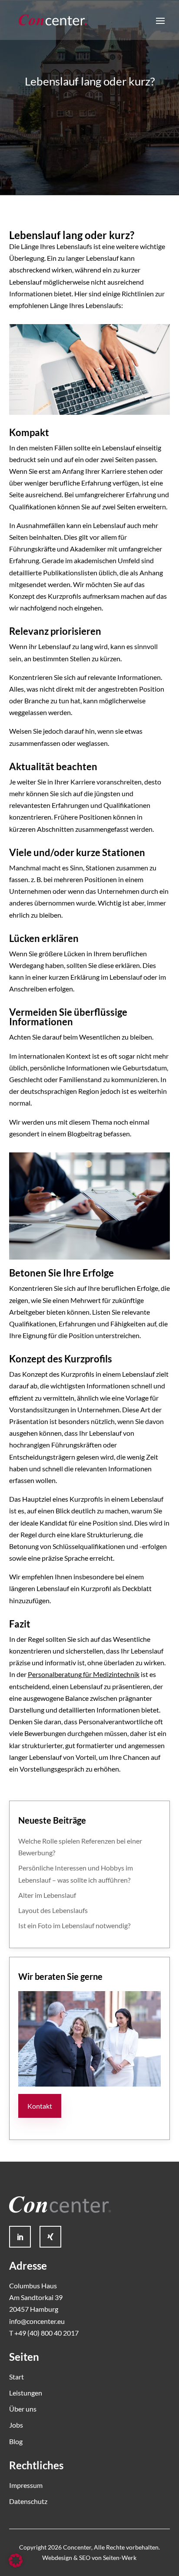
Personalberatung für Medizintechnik (84, 1674)
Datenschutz (28, 2501)
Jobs (16, 2425)
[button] (16, 2560)
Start (17, 2377)
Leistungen (26, 2393)
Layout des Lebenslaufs (53, 1910)
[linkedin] (20, 2237)
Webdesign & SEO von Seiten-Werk (89, 2558)
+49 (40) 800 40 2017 (46, 2333)
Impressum (26, 2485)
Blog (16, 2441)
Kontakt (40, 2106)
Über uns (23, 2409)
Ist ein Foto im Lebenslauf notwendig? (74, 1925)
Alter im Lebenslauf (47, 1895)
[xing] (50, 2237)
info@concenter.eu (37, 2321)
